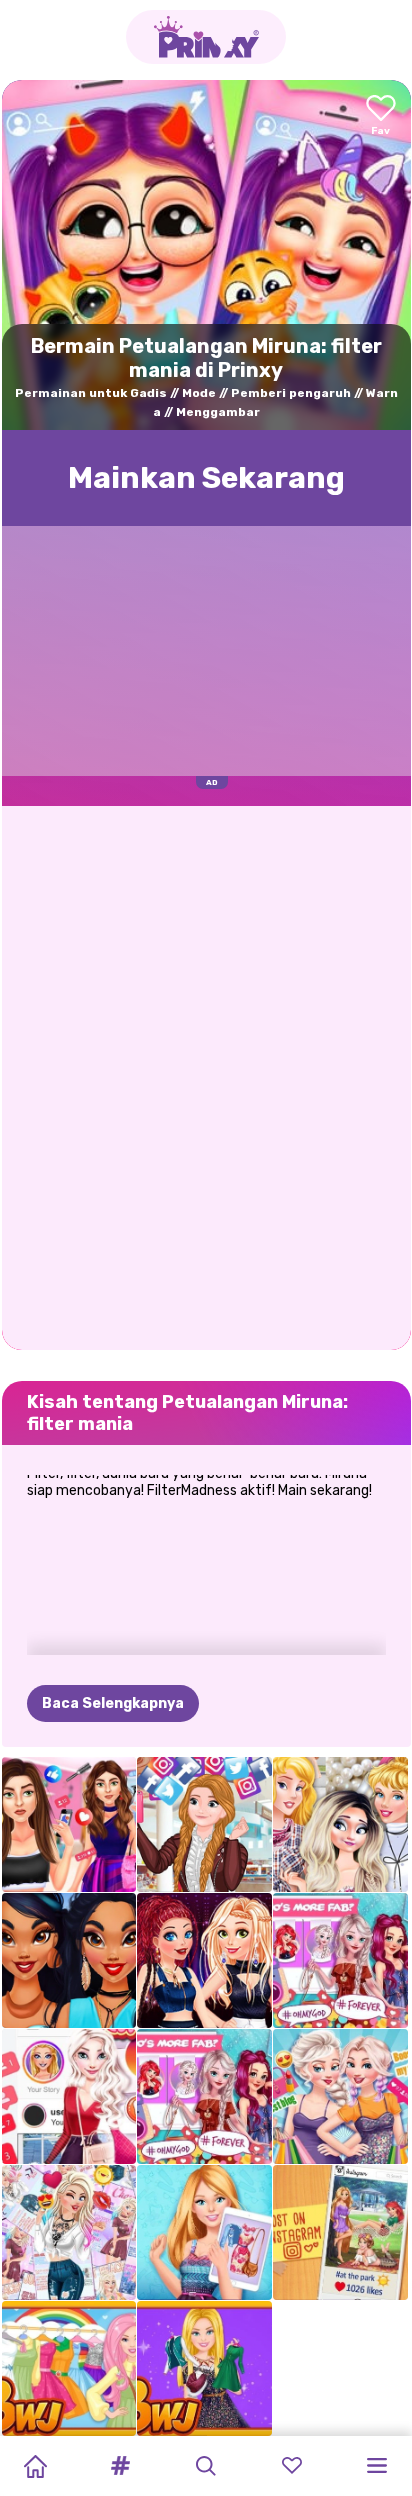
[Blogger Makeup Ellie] (204, 2368)
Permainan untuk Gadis (91, 393)
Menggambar (218, 412)
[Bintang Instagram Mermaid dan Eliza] (340, 1960)
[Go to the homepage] (206, 37)
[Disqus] (206, 1076)
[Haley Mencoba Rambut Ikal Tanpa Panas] (69, 1824)
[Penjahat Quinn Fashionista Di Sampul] (69, 2232)
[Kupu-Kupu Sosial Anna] (204, 1824)
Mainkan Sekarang (206, 478)
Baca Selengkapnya (113, 1703)
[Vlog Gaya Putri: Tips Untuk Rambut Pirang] (340, 1824)
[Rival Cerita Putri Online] (340, 2232)
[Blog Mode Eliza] (340, 2096)
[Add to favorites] (381, 116)
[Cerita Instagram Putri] (69, 2096)
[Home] (35, 2466)
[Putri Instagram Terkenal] (204, 2096)
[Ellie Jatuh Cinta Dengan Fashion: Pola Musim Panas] (204, 2232)
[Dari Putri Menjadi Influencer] (69, 1960)
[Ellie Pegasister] (69, 2368)
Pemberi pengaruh (291, 393)
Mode (199, 393)
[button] (121, 2466)
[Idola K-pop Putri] (204, 1960)
